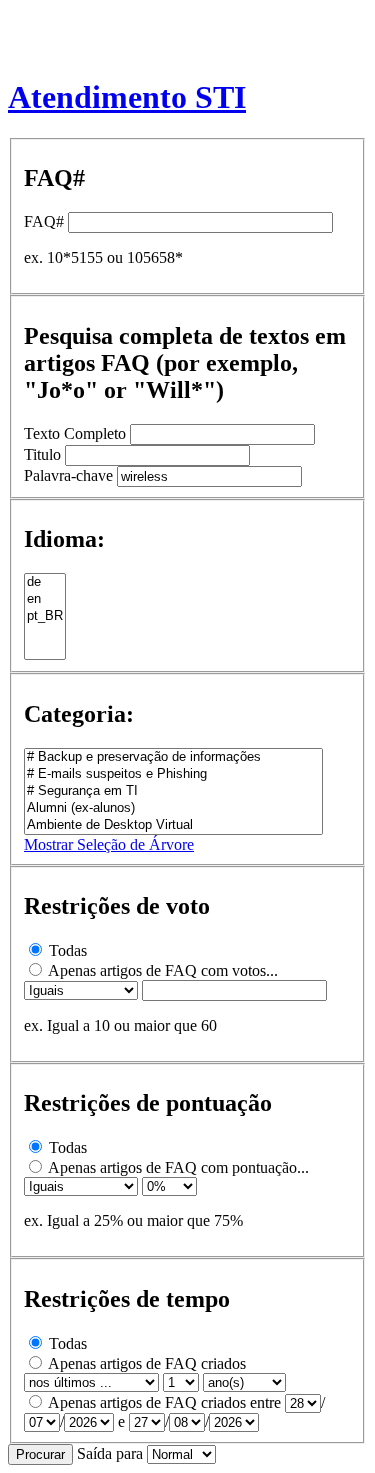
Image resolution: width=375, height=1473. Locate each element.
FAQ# (44, 221)
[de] (45, 582)
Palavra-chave (68, 475)
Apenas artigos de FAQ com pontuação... (178, 1167)
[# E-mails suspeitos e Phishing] (173, 774)
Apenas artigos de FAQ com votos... (163, 970)
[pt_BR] (45, 616)
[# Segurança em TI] (173, 791)
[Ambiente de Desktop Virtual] (173, 825)
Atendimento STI (127, 97)
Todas (68, 950)
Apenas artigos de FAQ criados (147, 1363)
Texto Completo (75, 433)
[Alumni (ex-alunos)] (173, 808)
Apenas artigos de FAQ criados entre (164, 1402)
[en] (45, 599)
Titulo (42, 454)
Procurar (40, 1454)
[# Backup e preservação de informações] (173, 757)
